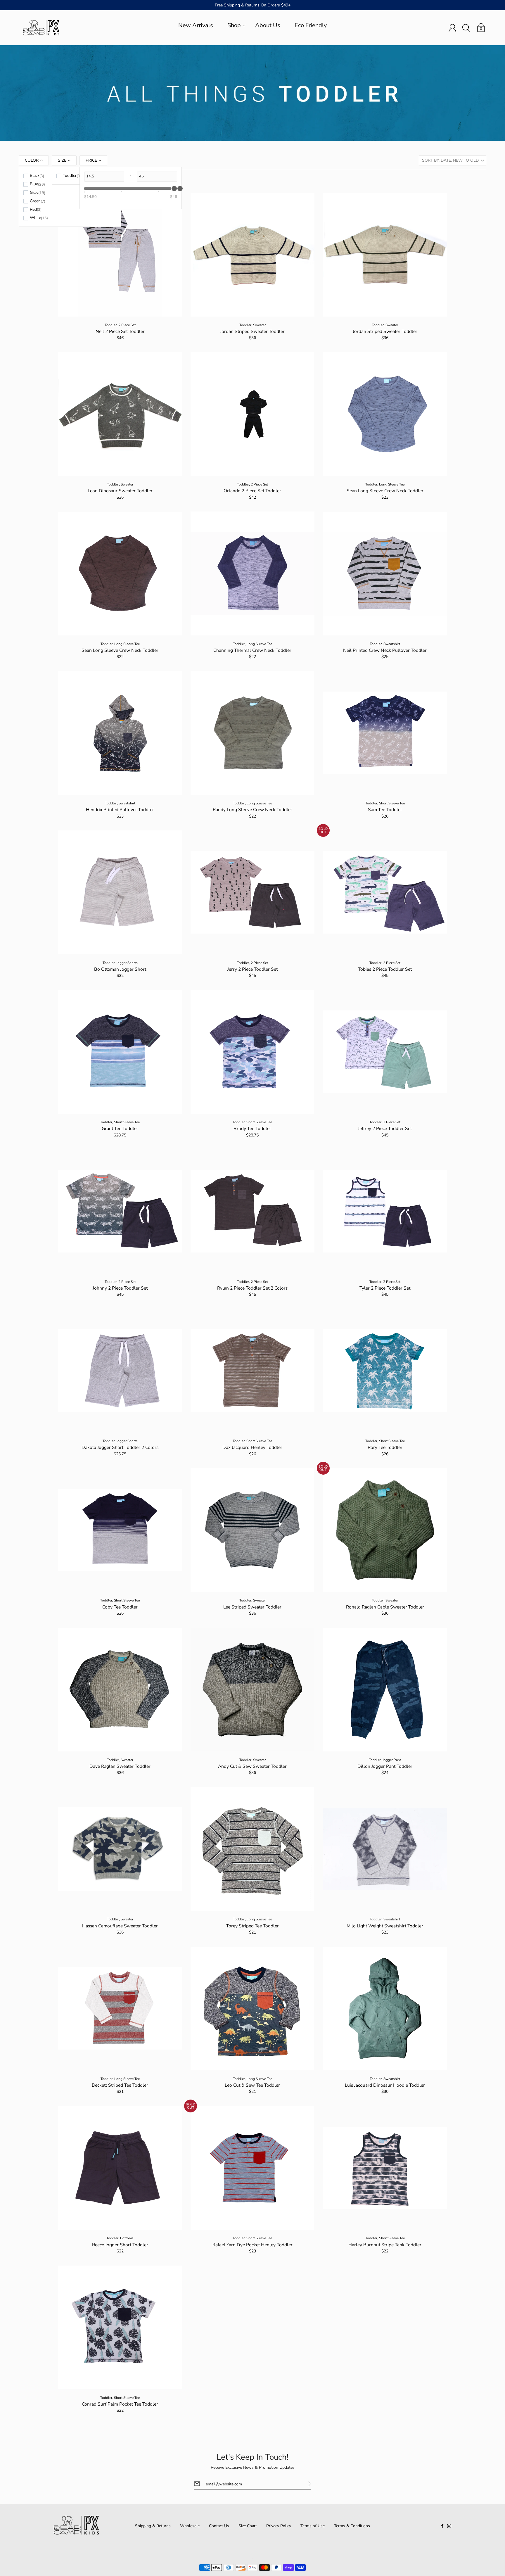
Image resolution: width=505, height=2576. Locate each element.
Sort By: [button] (450, 160)
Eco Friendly (311, 25)
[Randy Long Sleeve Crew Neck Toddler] (252, 733)
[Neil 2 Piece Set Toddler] (120, 254)
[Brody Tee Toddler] (252, 1052)
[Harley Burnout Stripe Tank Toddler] (385, 2168)
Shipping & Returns (153, 2526)
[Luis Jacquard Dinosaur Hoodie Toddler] (385, 2009)
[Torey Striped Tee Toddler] (252, 1849)
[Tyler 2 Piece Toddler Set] (385, 1211)
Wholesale (190, 2526)
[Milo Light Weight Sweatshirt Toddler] (385, 1849)
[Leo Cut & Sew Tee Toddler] (252, 2009)
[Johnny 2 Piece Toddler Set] (120, 1211)
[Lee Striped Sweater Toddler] (252, 1530)
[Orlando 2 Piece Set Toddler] (252, 414)
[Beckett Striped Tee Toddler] (120, 2009)
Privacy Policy (279, 2526)
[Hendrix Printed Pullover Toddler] (120, 733)
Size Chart (248, 2526)
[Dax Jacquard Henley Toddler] (252, 1371)
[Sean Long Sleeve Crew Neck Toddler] (385, 414)
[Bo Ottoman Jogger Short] (120, 892)
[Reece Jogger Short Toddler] (120, 2168)
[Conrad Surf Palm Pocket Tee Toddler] (120, 2327)
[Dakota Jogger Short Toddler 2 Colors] (120, 1371)
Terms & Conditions (352, 2526)
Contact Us (219, 2526)
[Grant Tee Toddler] (120, 1052)
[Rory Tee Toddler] (385, 1371)
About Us (268, 25)
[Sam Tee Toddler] (385, 733)
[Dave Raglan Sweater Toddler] (120, 1690)
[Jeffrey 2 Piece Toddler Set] (385, 1052)
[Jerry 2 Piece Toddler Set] (252, 892)
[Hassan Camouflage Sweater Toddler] (120, 1849)
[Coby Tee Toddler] (120, 1530)
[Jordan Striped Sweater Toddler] (252, 254)
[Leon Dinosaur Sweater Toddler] (120, 414)
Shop (234, 25)
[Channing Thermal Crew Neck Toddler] (252, 573)
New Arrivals (196, 25)
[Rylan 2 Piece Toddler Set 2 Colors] (252, 1211)
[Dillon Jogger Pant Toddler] (385, 1690)
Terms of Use (313, 2526)
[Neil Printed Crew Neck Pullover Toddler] (385, 573)
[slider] (180, 189)
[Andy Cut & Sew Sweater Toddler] (252, 1690)
